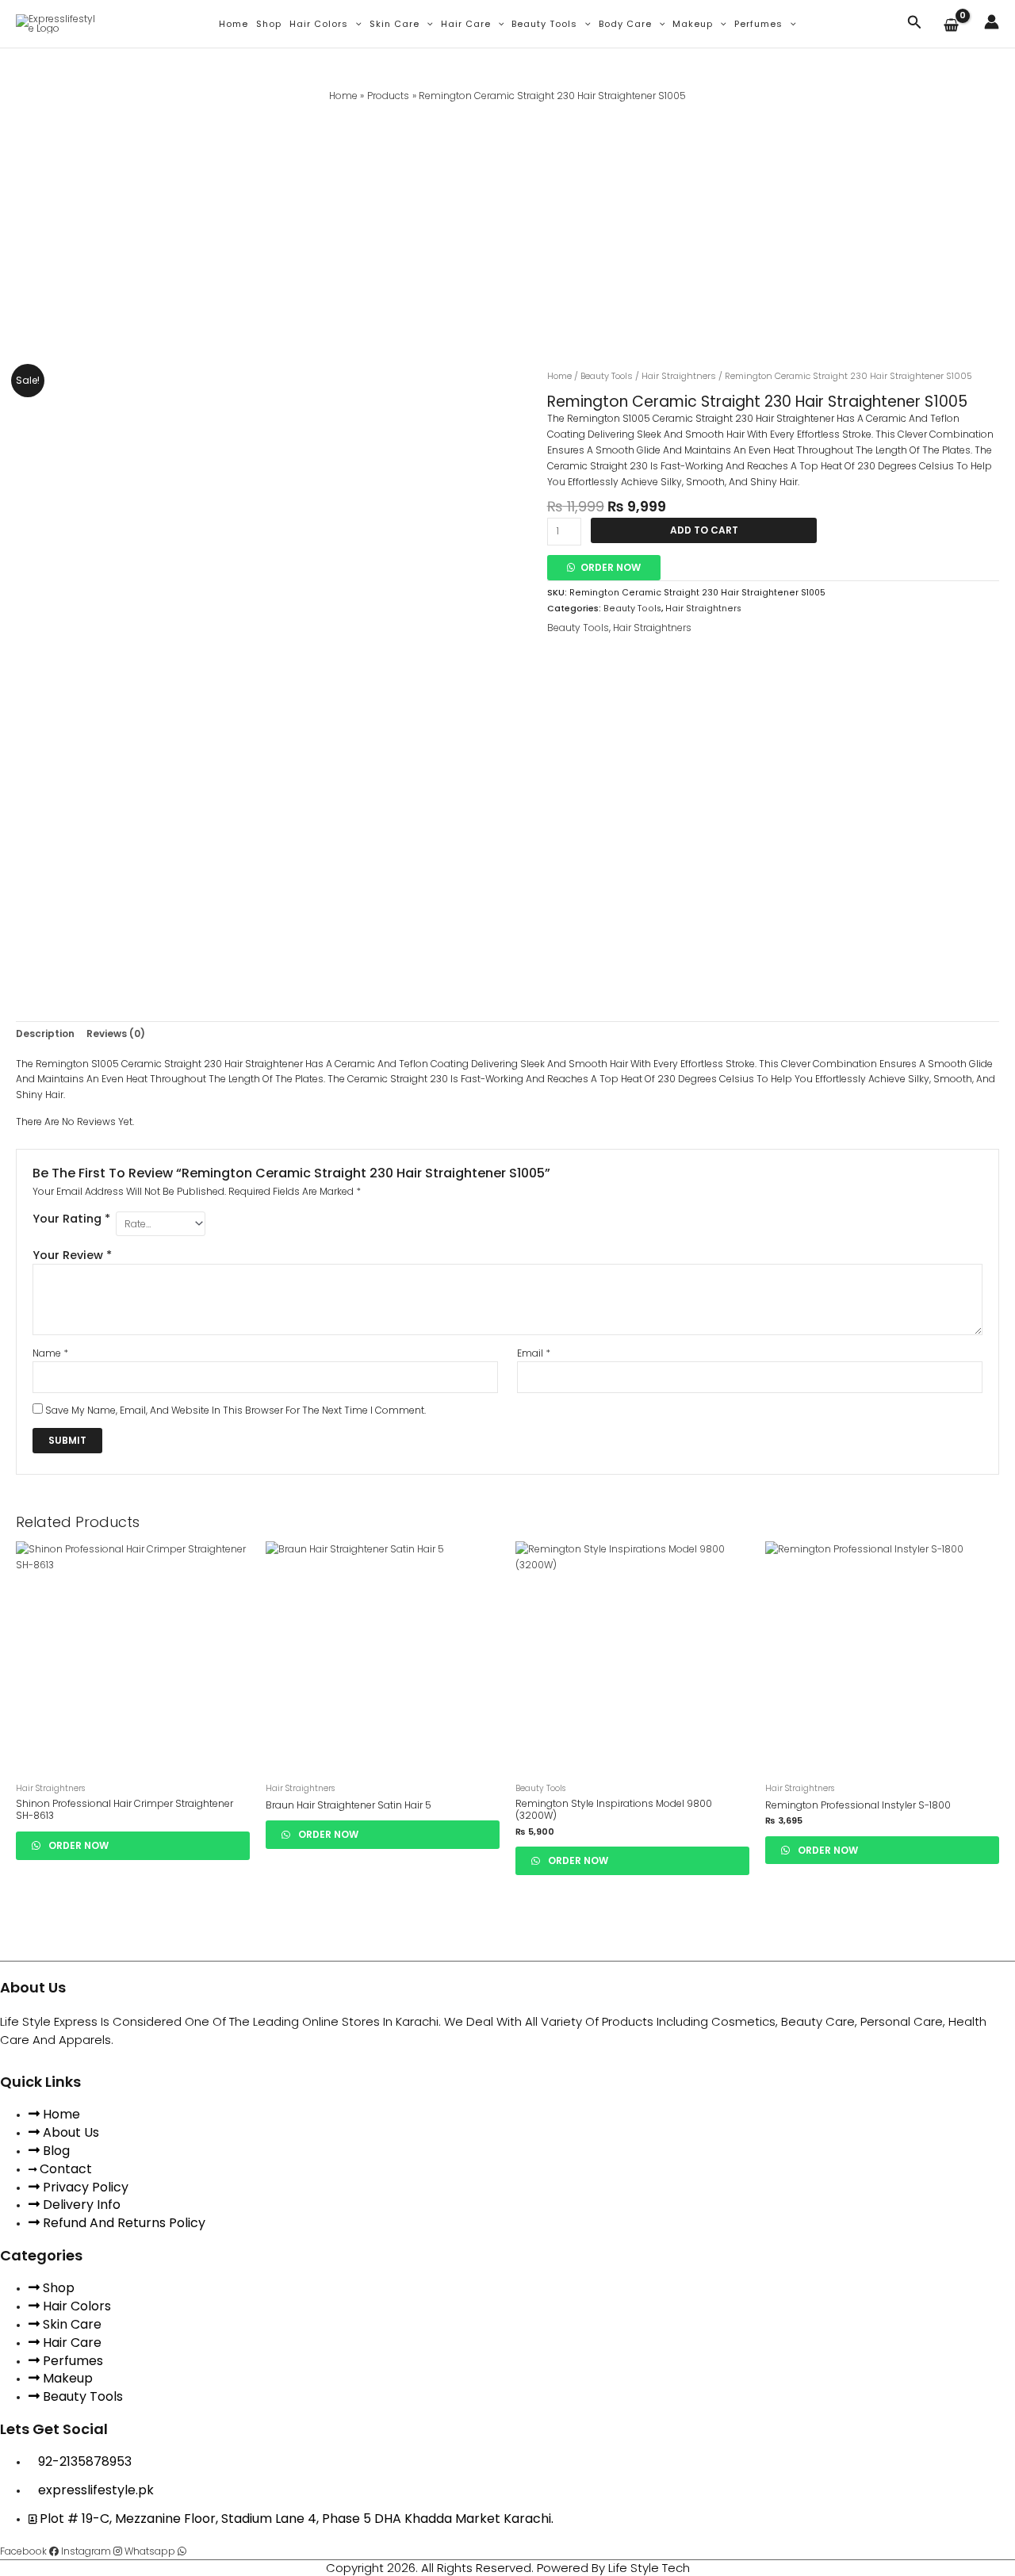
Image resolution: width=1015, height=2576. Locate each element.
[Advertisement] (507, 223)
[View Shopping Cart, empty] (953, 26)
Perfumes (758, 24)
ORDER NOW (611, 567)
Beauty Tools (544, 24)
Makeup (693, 24)
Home (234, 24)
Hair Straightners (679, 376)
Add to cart (704, 530)
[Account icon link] (992, 22)
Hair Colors (319, 24)
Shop (269, 24)
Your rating (71, 1219)
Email (534, 1353)
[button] (355, 24)
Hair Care (466, 24)
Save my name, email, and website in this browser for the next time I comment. (236, 1410)
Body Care (625, 24)
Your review (72, 1255)
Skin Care (395, 24)
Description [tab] (45, 1033)
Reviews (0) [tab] (116, 1033)
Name (50, 1353)
